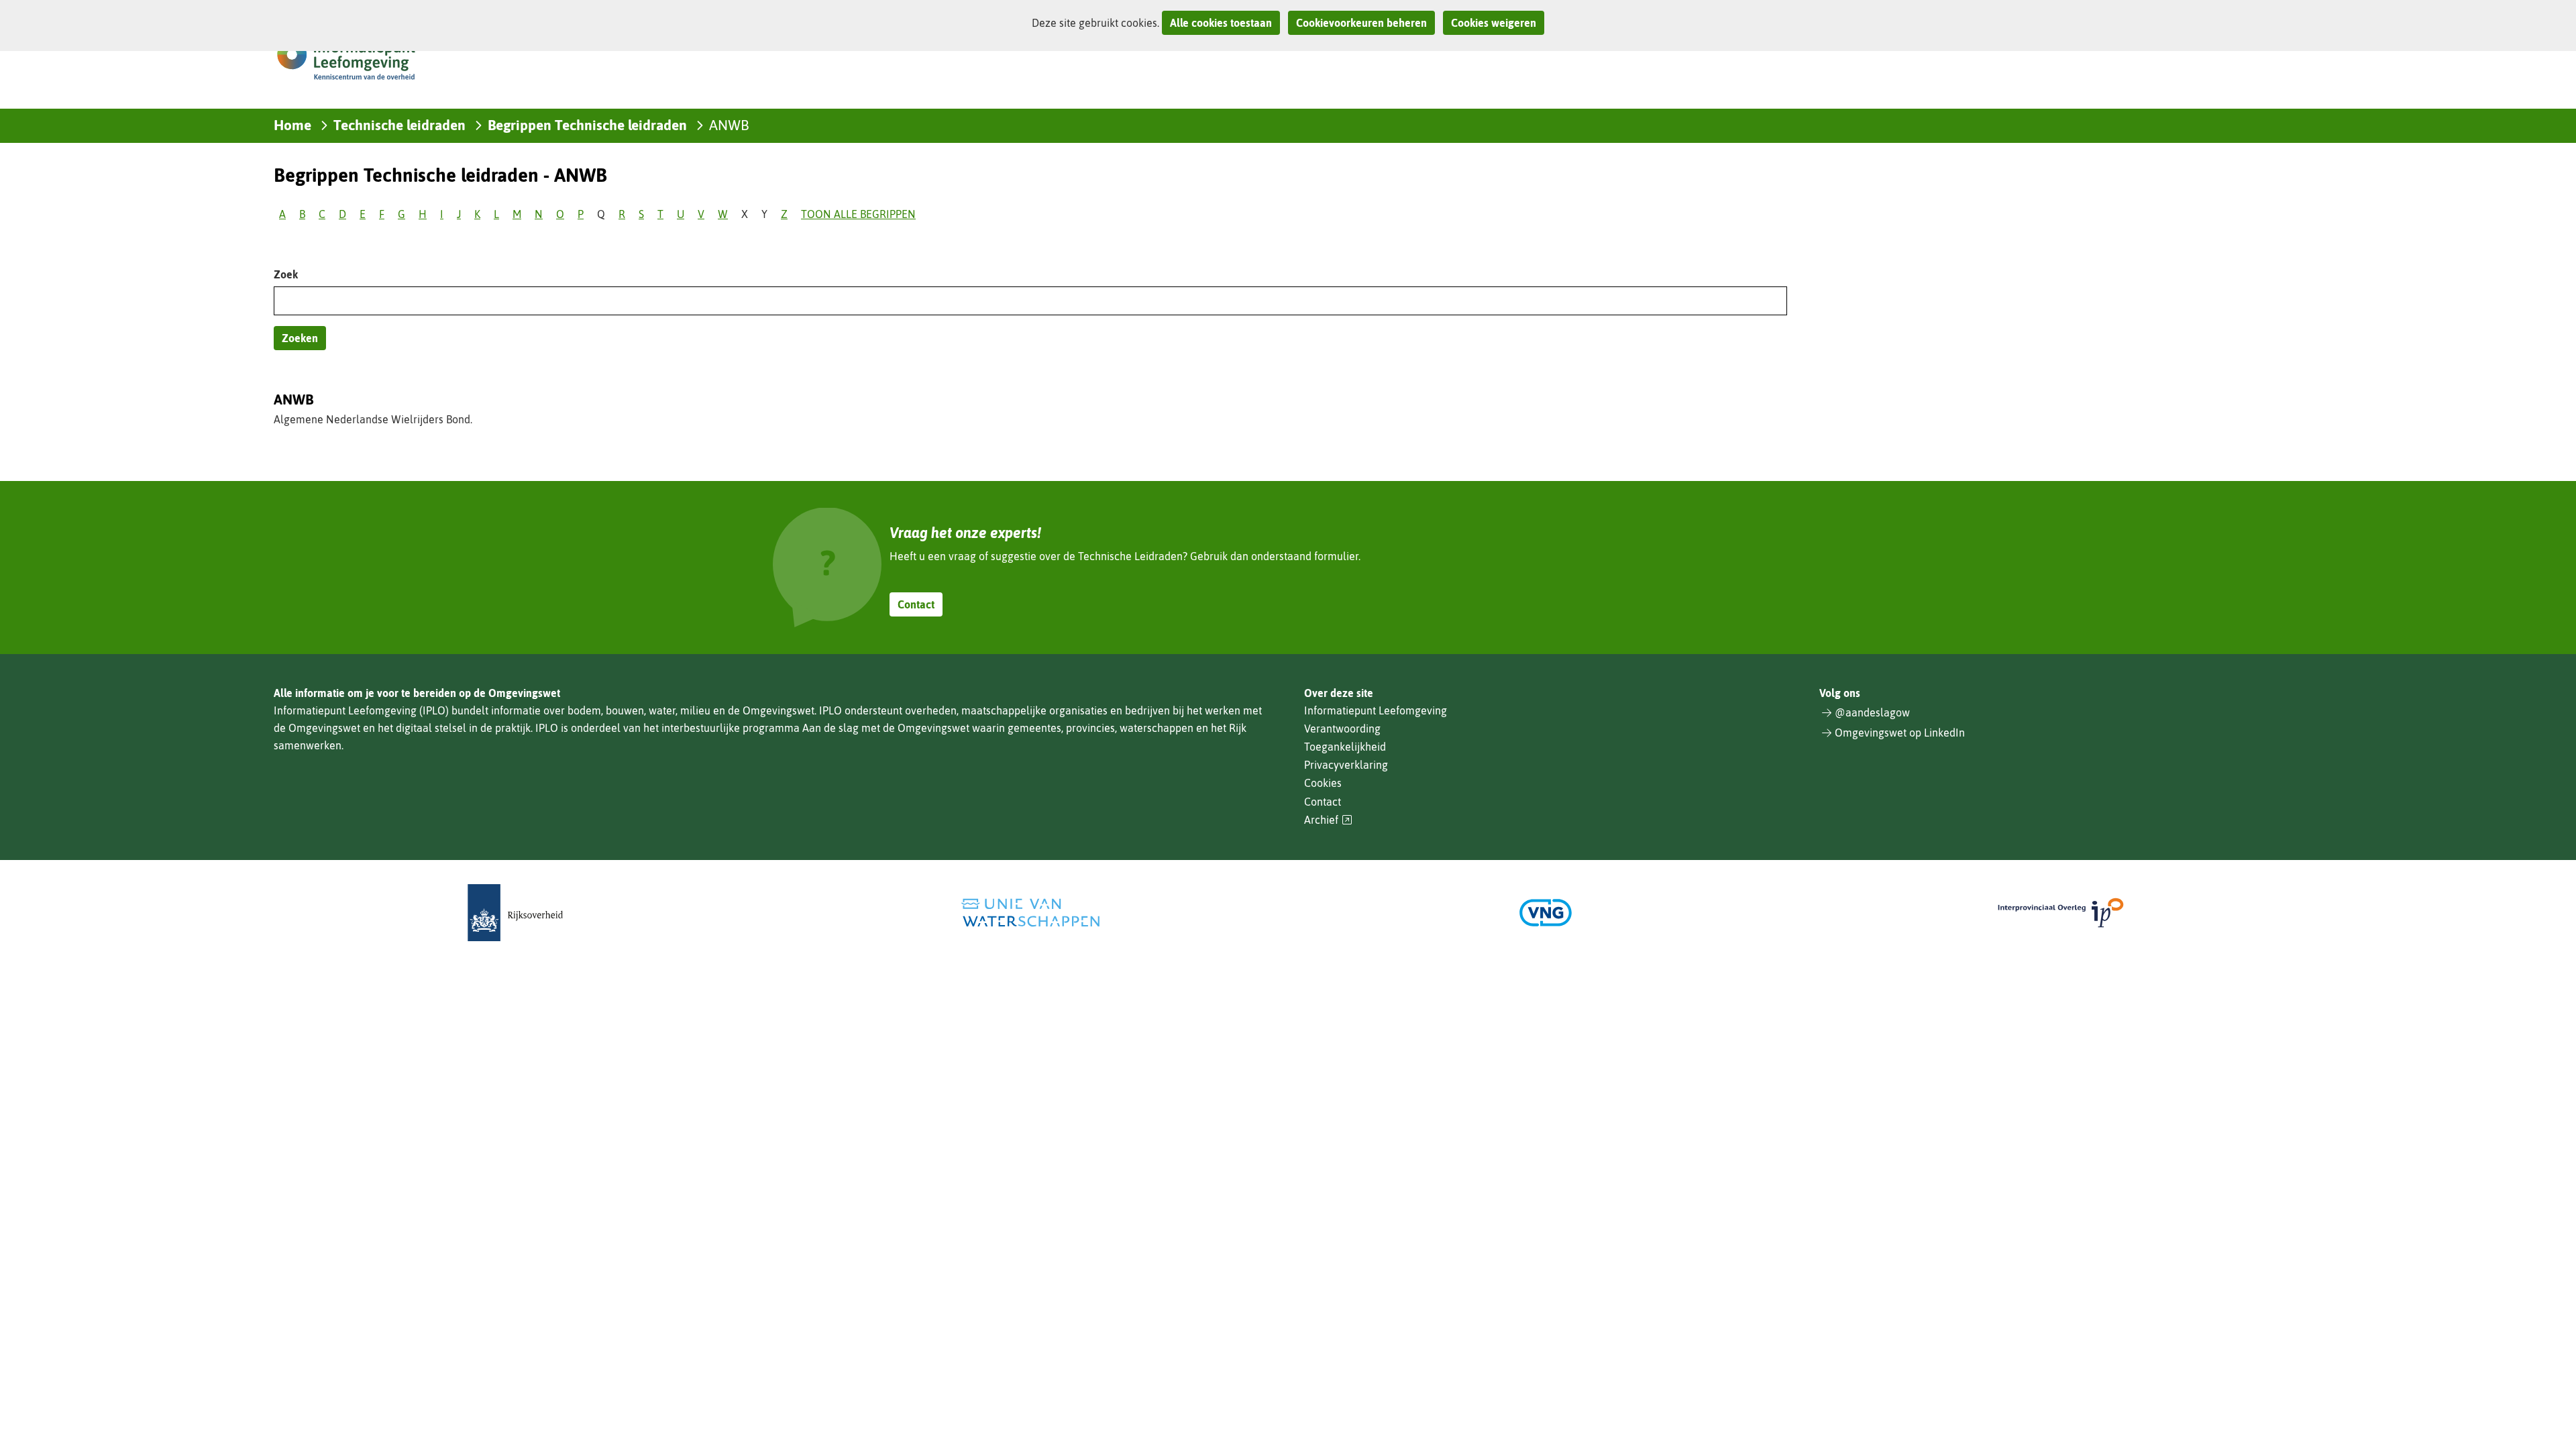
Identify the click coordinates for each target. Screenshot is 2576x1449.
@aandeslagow (1872, 712)
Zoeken (300, 338)
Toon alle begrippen (858, 214)
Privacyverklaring (1346, 765)
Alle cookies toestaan (1221, 23)
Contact (916, 604)
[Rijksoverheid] (515, 913)
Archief (1328, 820)
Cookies (1323, 783)
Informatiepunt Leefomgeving (1376, 710)
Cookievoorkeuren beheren (1361, 23)
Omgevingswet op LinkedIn (1900, 733)
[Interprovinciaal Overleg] (2061, 913)
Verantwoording (1342, 729)
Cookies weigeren (1494, 23)
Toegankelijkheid (1345, 747)
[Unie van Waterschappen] (1030, 913)
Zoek (286, 274)
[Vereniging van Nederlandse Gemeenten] (1546, 913)
